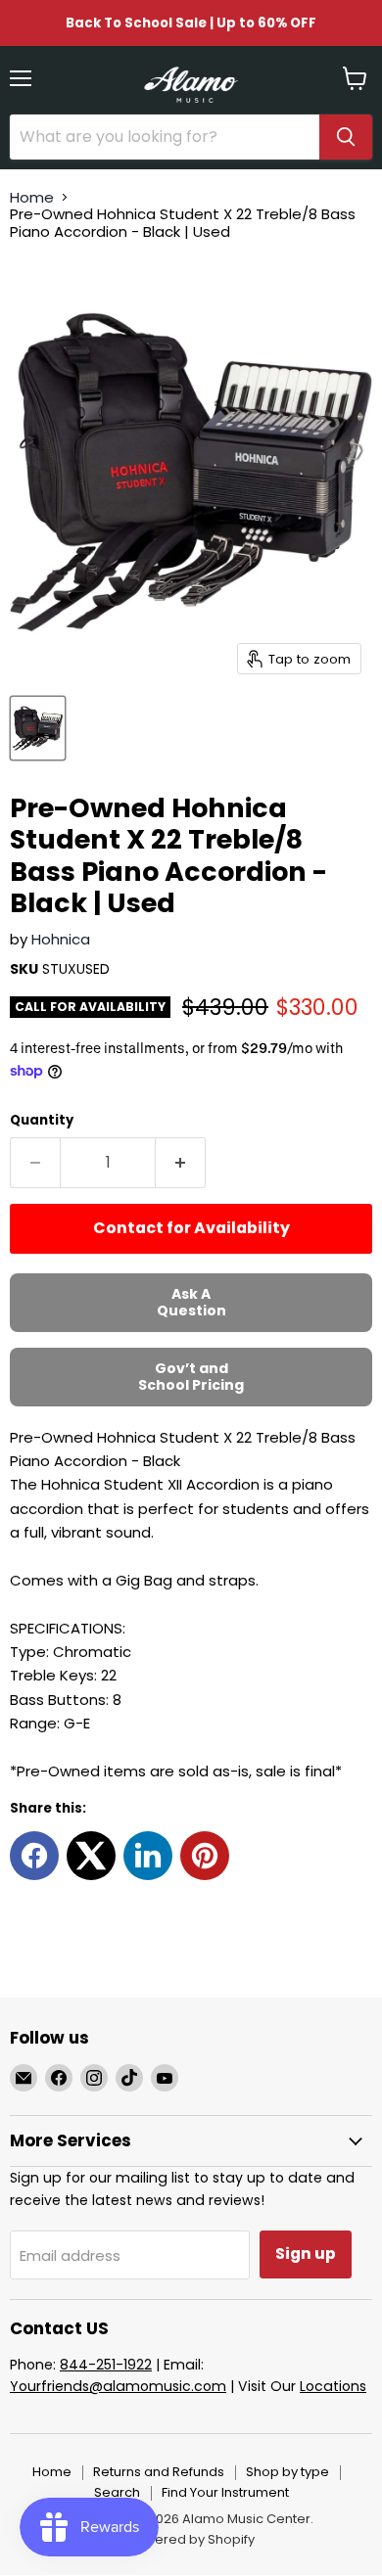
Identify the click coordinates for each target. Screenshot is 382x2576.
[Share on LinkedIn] (148, 1856)
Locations (333, 2386)
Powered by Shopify (191, 2539)
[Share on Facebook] (34, 1856)
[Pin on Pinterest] (205, 1856)
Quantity (42, 1120)
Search (117, 2492)
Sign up (306, 2254)
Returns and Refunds (159, 2472)
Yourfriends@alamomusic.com (118, 2386)
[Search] (346, 137)
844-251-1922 (106, 2365)
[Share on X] (91, 1856)
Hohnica (61, 939)
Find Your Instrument (225, 2492)
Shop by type (287, 2472)
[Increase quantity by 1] (181, 1163)
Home (32, 197)
